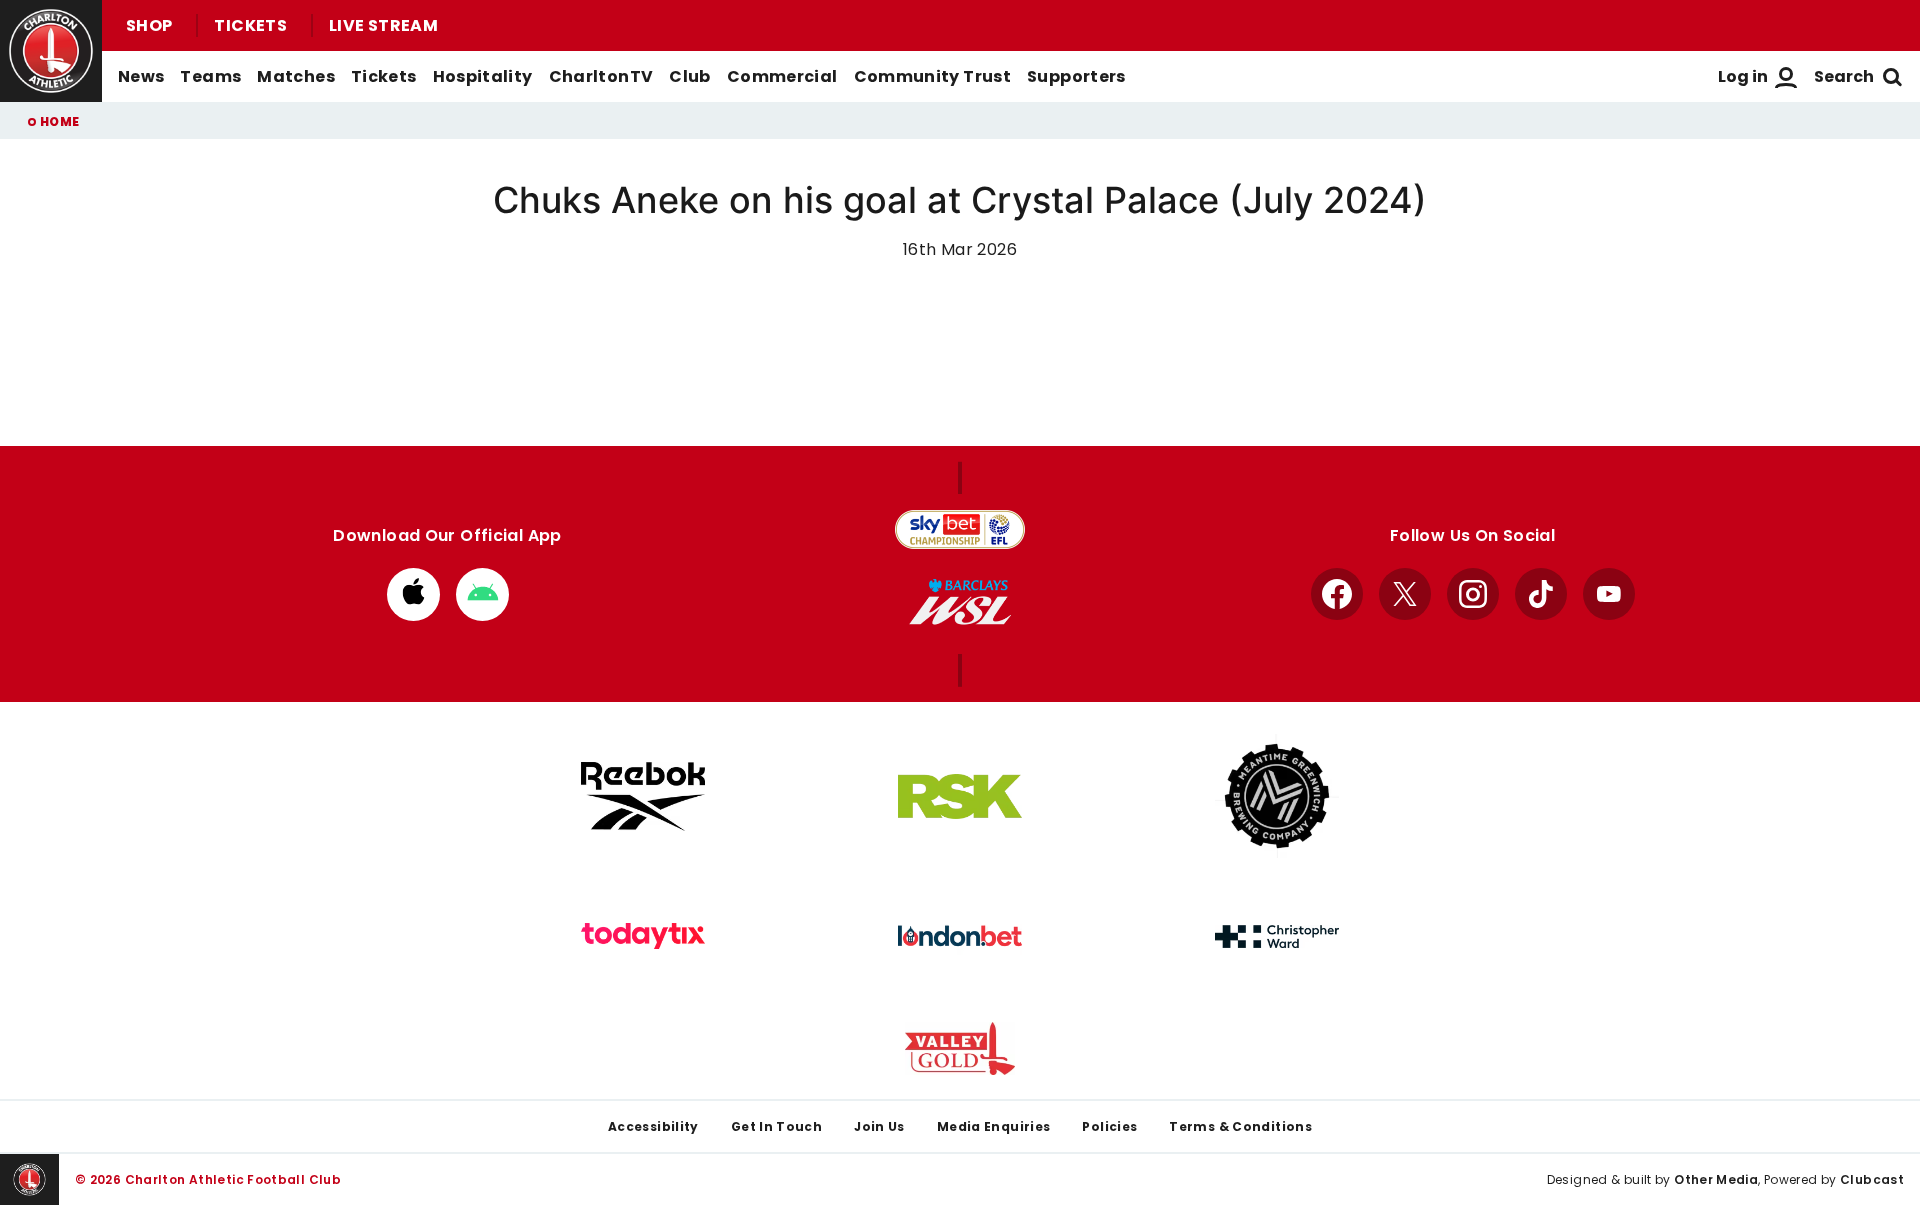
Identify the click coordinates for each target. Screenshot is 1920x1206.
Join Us (879, 1126)
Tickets (250, 25)
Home (59, 121)
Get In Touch (776, 1126)
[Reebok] (643, 796)
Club (689, 76)
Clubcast (1872, 1179)
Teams (210, 76)
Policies (1109, 1126)
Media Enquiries (994, 1126)
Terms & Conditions (1240, 1126)
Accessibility (653, 1126)
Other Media (1716, 1179)
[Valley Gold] (960, 1048)
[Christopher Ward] (1277, 937)
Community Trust (933, 76)
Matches (296, 76)
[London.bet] (960, 936)
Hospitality (483, 76)
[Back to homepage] (51, 51)
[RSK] (960, 797)
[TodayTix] (643, 936)
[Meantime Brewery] (1277, 796)
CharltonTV (601, 76)
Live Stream (383, 25)
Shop (149, 25)
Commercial (782, 76)
